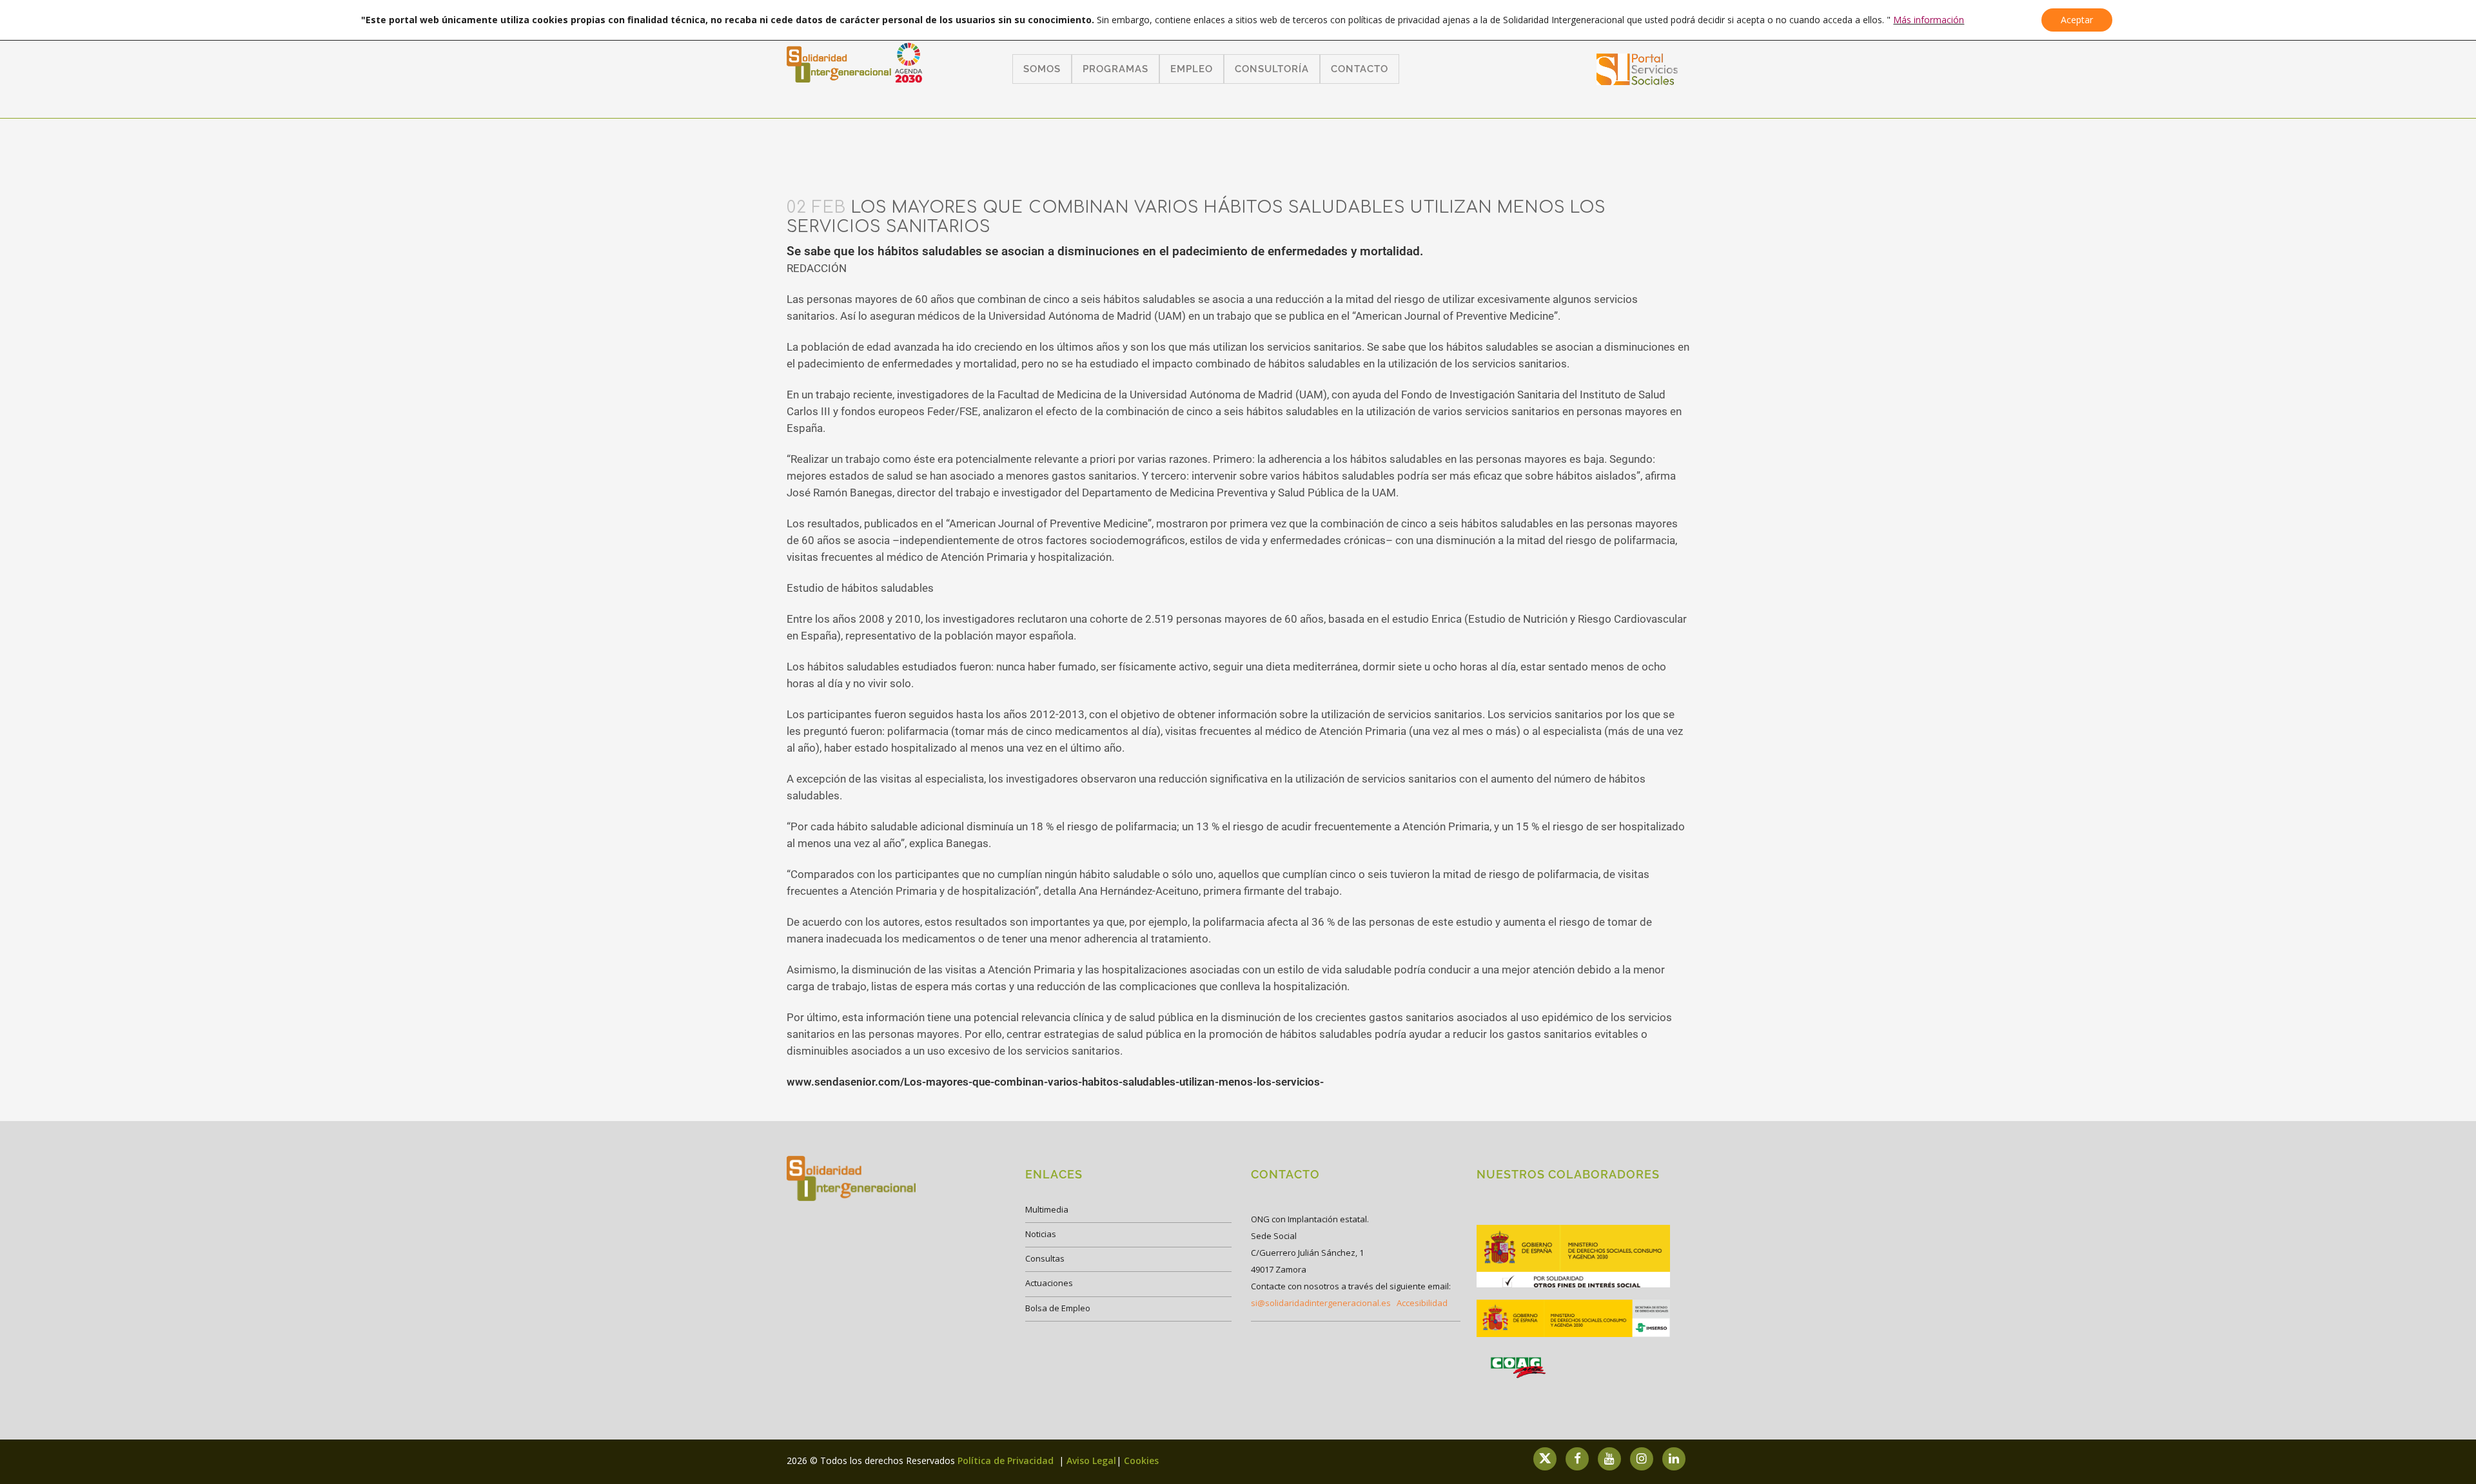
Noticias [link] (1041, 1234)
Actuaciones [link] (1049, 1283)
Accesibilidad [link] (1422, 1303)
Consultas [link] (1045, 1258)
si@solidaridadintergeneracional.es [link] (1321, 1303)
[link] (1637, 81)
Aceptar (2077, 20)
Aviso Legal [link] (1091, 1460)
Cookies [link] (1141, 1460)
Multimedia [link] (1047, 1209)
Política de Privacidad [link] (1007, 1460)
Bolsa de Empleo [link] (1058, 1308)
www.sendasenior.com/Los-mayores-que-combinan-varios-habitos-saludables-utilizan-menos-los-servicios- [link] (1055, 1082)
